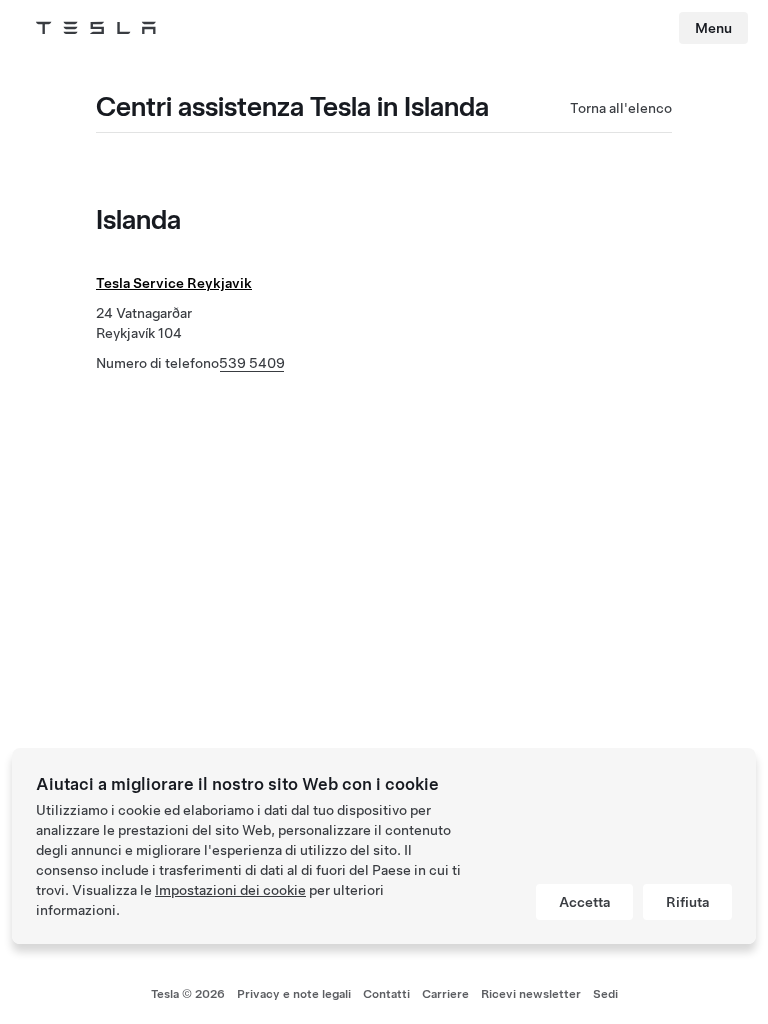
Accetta (584, 902)
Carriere (445, 994)
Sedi (605, 994)
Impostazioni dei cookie (230, 890)
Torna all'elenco (621, 108)
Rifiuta (687, 902)
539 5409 (252, 363)
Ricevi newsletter (531, 994)
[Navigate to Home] (96, 28)
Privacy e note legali (294, 994)
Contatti (386, 994)
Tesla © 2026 (188, 994)
